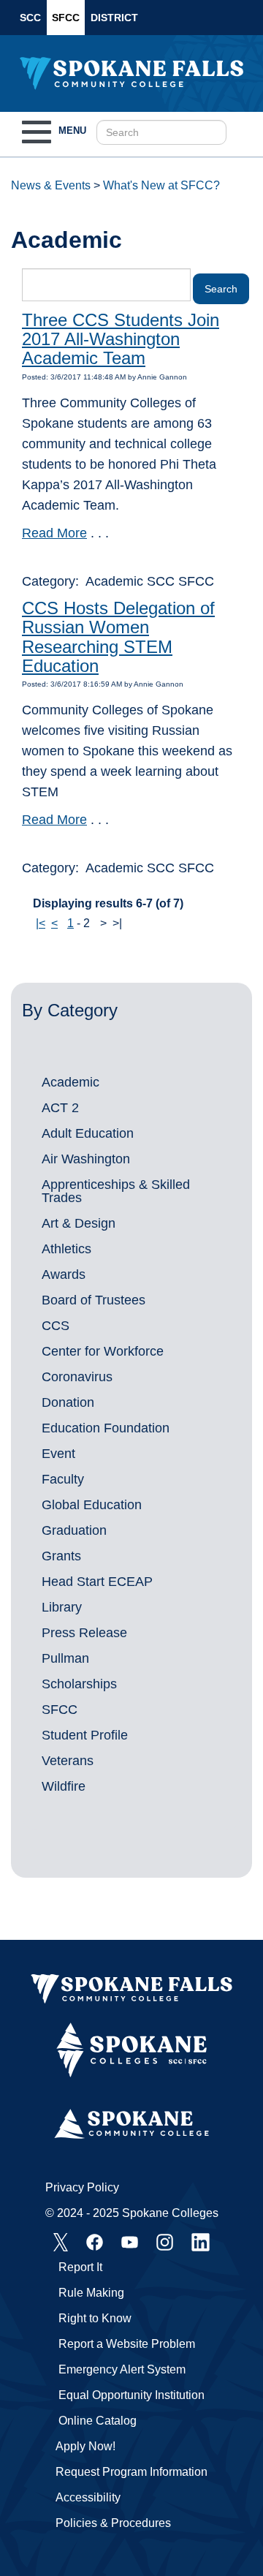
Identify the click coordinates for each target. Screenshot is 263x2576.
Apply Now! (85, 2446)
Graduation (74, 1530)
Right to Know (95, 2318)
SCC (30, 18)
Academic (70, 1082)
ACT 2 (60, 1108)
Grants (61, 1556)
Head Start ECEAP (97, 1582)
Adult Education (88, 1133)
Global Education (92, 1505)
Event (58, 1454)
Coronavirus (77, 1377)
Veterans (68, 1761)
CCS (56, 1326)
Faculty (63, 1479)
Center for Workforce (103, 1351)
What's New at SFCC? (161, 185)
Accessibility (88, 2497)
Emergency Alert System (122, 2369)
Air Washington (86, 1159)
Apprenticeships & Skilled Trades (116, 1191)
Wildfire (64, 1786)
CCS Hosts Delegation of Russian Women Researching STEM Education (118, 637)
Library (62, 1607)
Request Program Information (131, 2472)
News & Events (51, 185)
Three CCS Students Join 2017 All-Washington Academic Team (121, 339)
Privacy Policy (82, 2187)
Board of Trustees (94, 1300)
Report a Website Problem (127, 2344)
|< (41, 923)
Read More (54, 533)
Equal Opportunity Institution (131, 2395)
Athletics (66, 1249)
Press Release (84, 1633)
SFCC (66, 18)
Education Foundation (106, 1428)
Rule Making (91, 2293)
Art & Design (79, 1223)
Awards (64, 1274)
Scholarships (79, 1684)
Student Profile (85, 1735)
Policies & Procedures (113, 2523)
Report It (80, 2267)
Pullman (65, 1658)
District (114, 18)
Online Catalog (98, 2421)
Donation (68, 1402)
